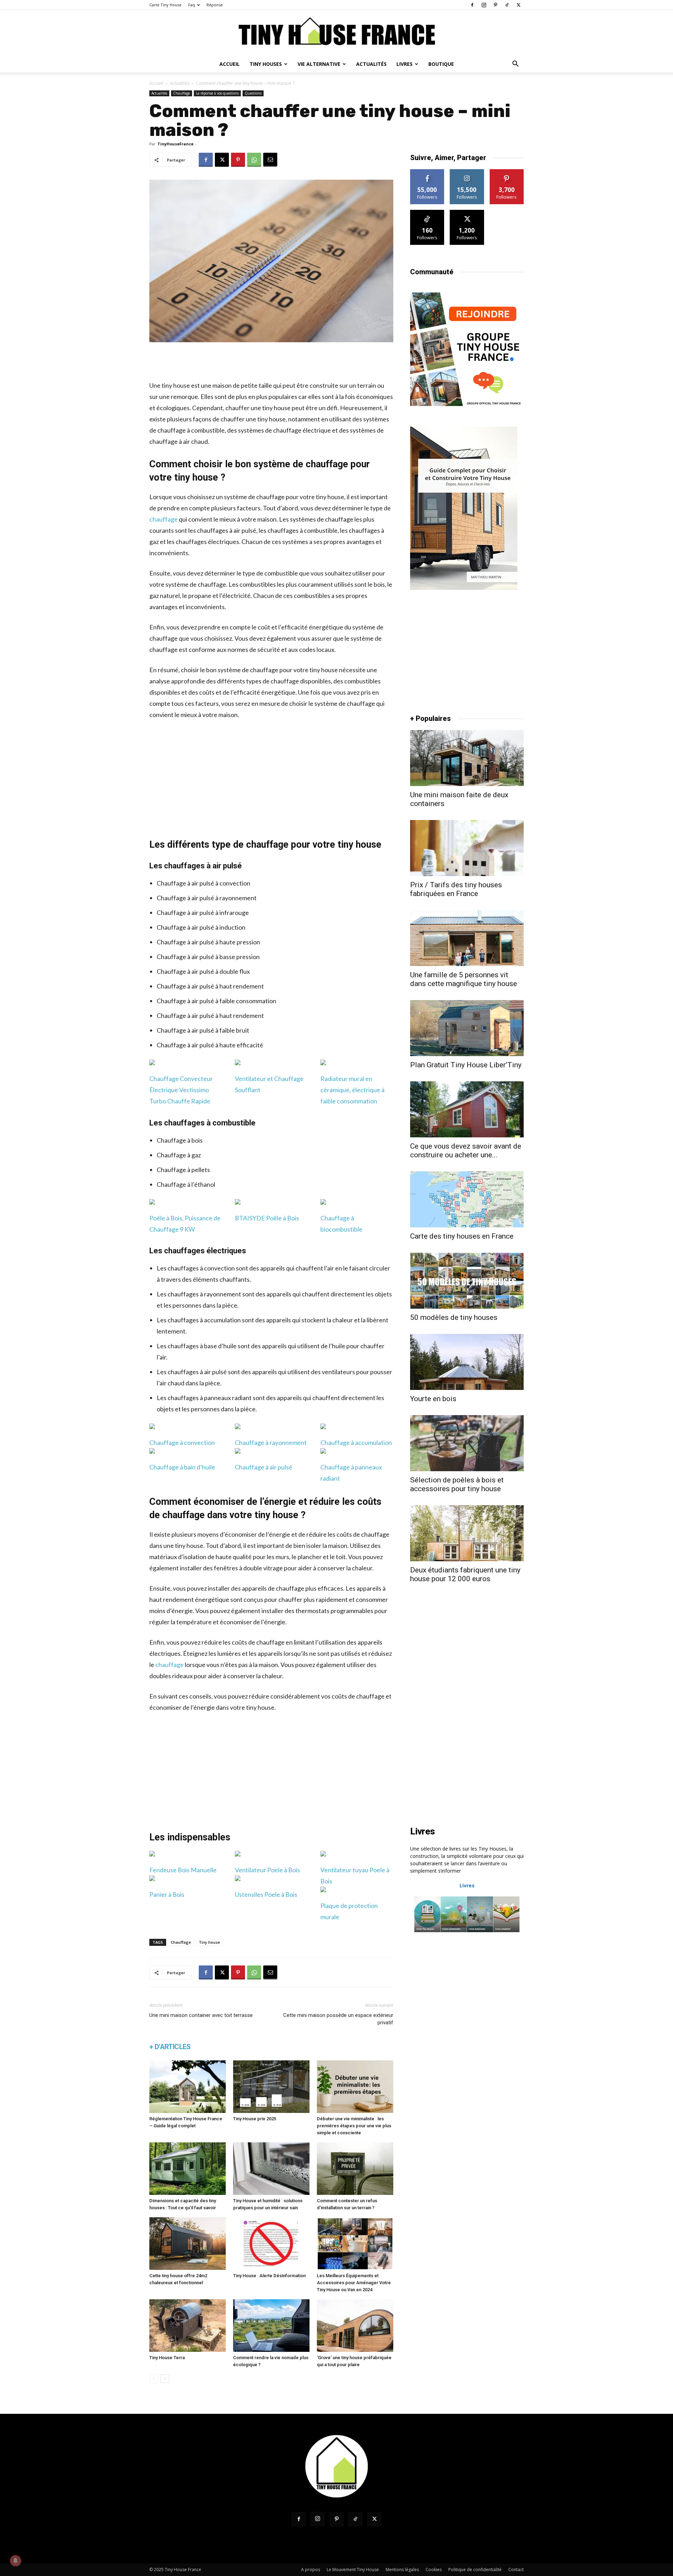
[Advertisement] (271, 362)
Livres (405, 64)
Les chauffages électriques (198, 1251)
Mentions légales (402, 2570)
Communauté (432, 272)
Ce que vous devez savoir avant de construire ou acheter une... (466, 1151)
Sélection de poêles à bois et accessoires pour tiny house (457, 1484)
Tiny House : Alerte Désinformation (269, 2276)
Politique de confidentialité (475, 2570)
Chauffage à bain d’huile (182, 1467)
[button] (515, 65)
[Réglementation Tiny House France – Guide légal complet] (188, 2087)
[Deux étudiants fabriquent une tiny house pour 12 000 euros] (467, 1533)
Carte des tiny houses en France (462, 1236)
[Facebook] (472, 5)
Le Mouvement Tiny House (353, 2570)
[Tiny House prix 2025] (271, 2087)
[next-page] (165, 2379)
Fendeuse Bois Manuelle (183, 1870)
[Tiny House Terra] (188, 2326)
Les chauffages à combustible (202, 1123)
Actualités (371, 64)
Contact (516, 2570)
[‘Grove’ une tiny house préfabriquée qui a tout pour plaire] (355, 2326)
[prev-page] (154, 2379)
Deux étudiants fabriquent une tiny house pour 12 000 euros (465, 1574)
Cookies (434, 2570)
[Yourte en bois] (467, 1362)
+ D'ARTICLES (170, 2047)
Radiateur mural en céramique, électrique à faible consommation (352, 1090)
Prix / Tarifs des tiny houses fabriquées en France (456, 889)
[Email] (270, 160)
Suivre (427, 172)
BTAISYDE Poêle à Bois (267, 1218)
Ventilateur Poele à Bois (267, 1870)
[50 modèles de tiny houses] (467, 1281)
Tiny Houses (266, 64)
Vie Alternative (319, 64)
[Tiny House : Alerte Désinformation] (271, 2244)
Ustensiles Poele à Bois (266, 1894)
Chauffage (182, 93)
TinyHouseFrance (175, 144)
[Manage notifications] (15, 2561)
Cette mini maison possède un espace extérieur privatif (338, 2019)
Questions (253, 93)
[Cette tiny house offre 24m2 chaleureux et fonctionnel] (188, 2244)
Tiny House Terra (167, 2358)
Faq (192, 5)
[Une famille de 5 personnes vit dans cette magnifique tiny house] (467, 938)
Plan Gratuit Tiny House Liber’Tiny (466, 1065)
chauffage (164, 519)
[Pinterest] (495, 5)
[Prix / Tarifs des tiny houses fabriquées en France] (467, 848)
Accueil (230, 64)
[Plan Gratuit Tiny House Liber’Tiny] (467, 1028)
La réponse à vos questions (217, 93)
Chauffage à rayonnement (271, 1442)
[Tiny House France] (336, 33)
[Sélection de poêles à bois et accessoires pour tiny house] (467, 1443)
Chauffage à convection (182, 1442)
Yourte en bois (433, 1399)
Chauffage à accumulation (356, 1442)
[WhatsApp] (254, 160)
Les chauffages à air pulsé (196, 866)
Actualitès (180, 83)
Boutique (441, 64)
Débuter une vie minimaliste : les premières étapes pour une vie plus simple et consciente (354, 2126)
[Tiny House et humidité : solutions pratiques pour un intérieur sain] (271, 2169)
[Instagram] (484, 5)
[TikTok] (507, 5)
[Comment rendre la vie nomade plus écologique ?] (271, 2326)
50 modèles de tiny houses (454, 1317)
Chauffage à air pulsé (264, 1467)
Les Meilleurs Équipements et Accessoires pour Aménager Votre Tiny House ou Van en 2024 (354, 2283)
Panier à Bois (167, 1894)
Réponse (215, 5)
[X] (518, 5)
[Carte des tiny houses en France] (467, 1199)
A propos (311, 2570)
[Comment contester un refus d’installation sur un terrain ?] (355, 2169)
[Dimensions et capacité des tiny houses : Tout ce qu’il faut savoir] (188, 2169)
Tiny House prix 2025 (255, 2119)
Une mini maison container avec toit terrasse (201, 2015)
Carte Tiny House (165, 5)
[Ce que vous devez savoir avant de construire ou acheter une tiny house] (467, 1109)
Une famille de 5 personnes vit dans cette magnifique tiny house (464, 979)
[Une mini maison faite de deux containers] (467, 758)
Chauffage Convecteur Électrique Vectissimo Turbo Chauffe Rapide (181, 1090)
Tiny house (209, 1942)
